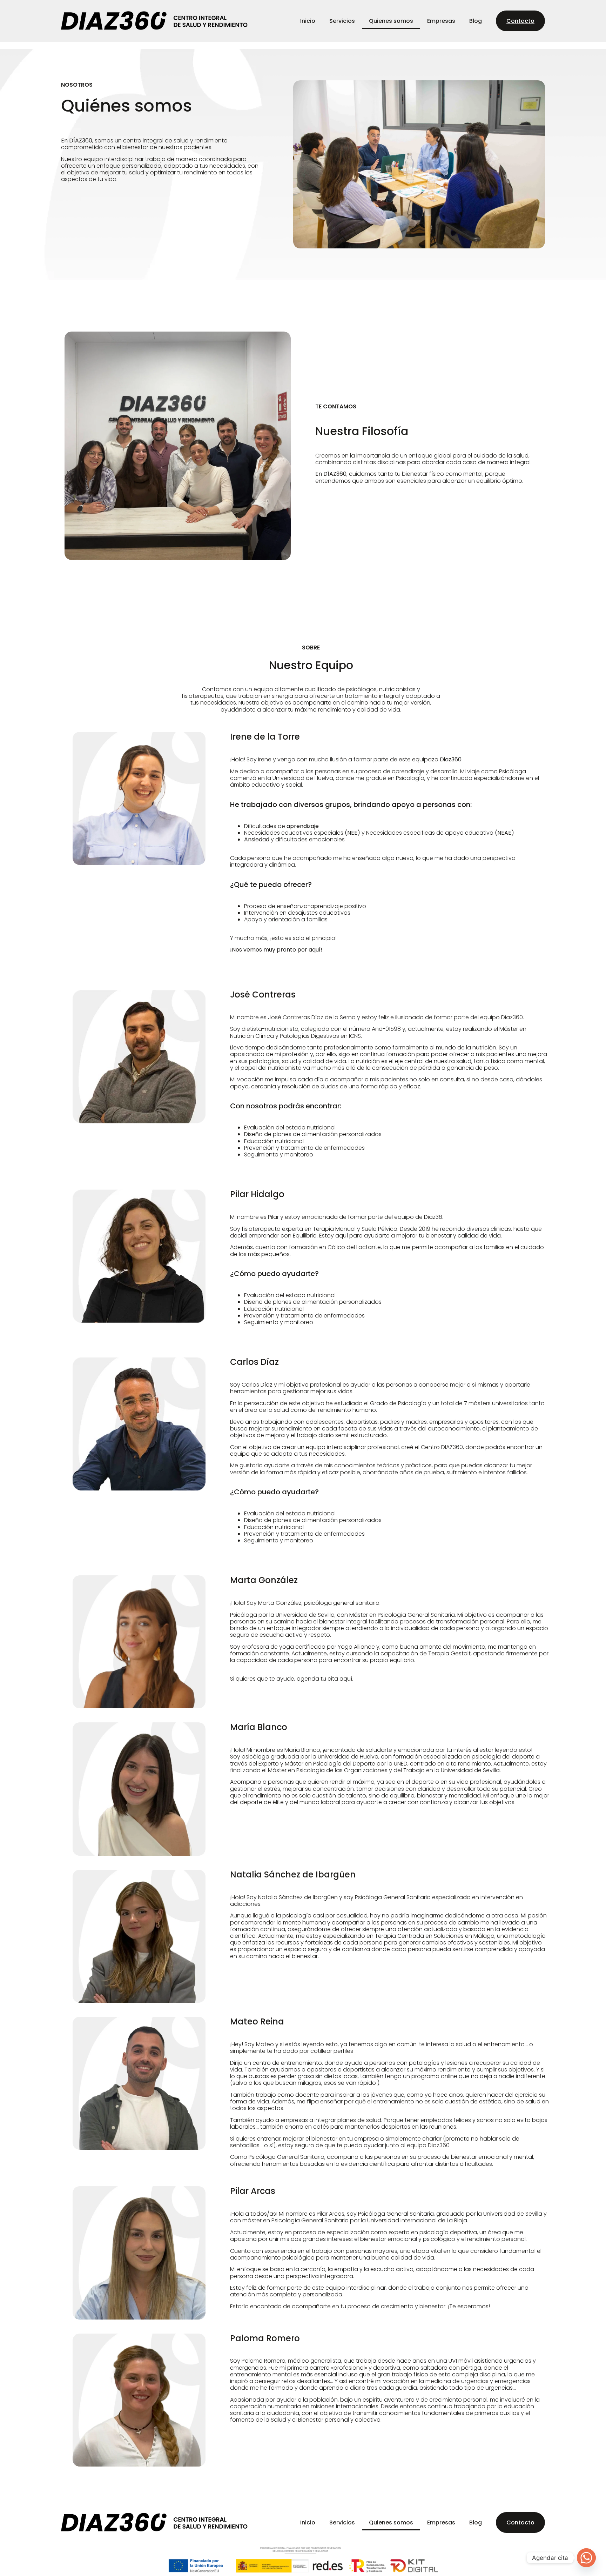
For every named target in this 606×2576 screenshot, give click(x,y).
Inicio (308, 21)
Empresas (441, 21)
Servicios (342, 21)
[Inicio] (154, 21)
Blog (476, 21)
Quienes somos (391, 21)
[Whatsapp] (586, 2558)
